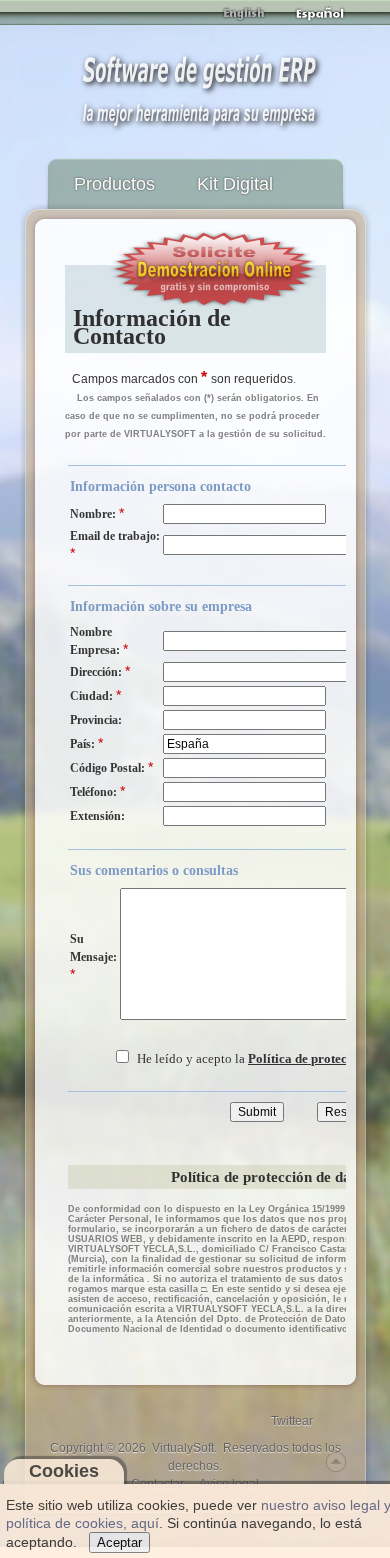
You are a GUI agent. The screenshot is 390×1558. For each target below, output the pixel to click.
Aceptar (119, 1542)
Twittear (292, 1421)
